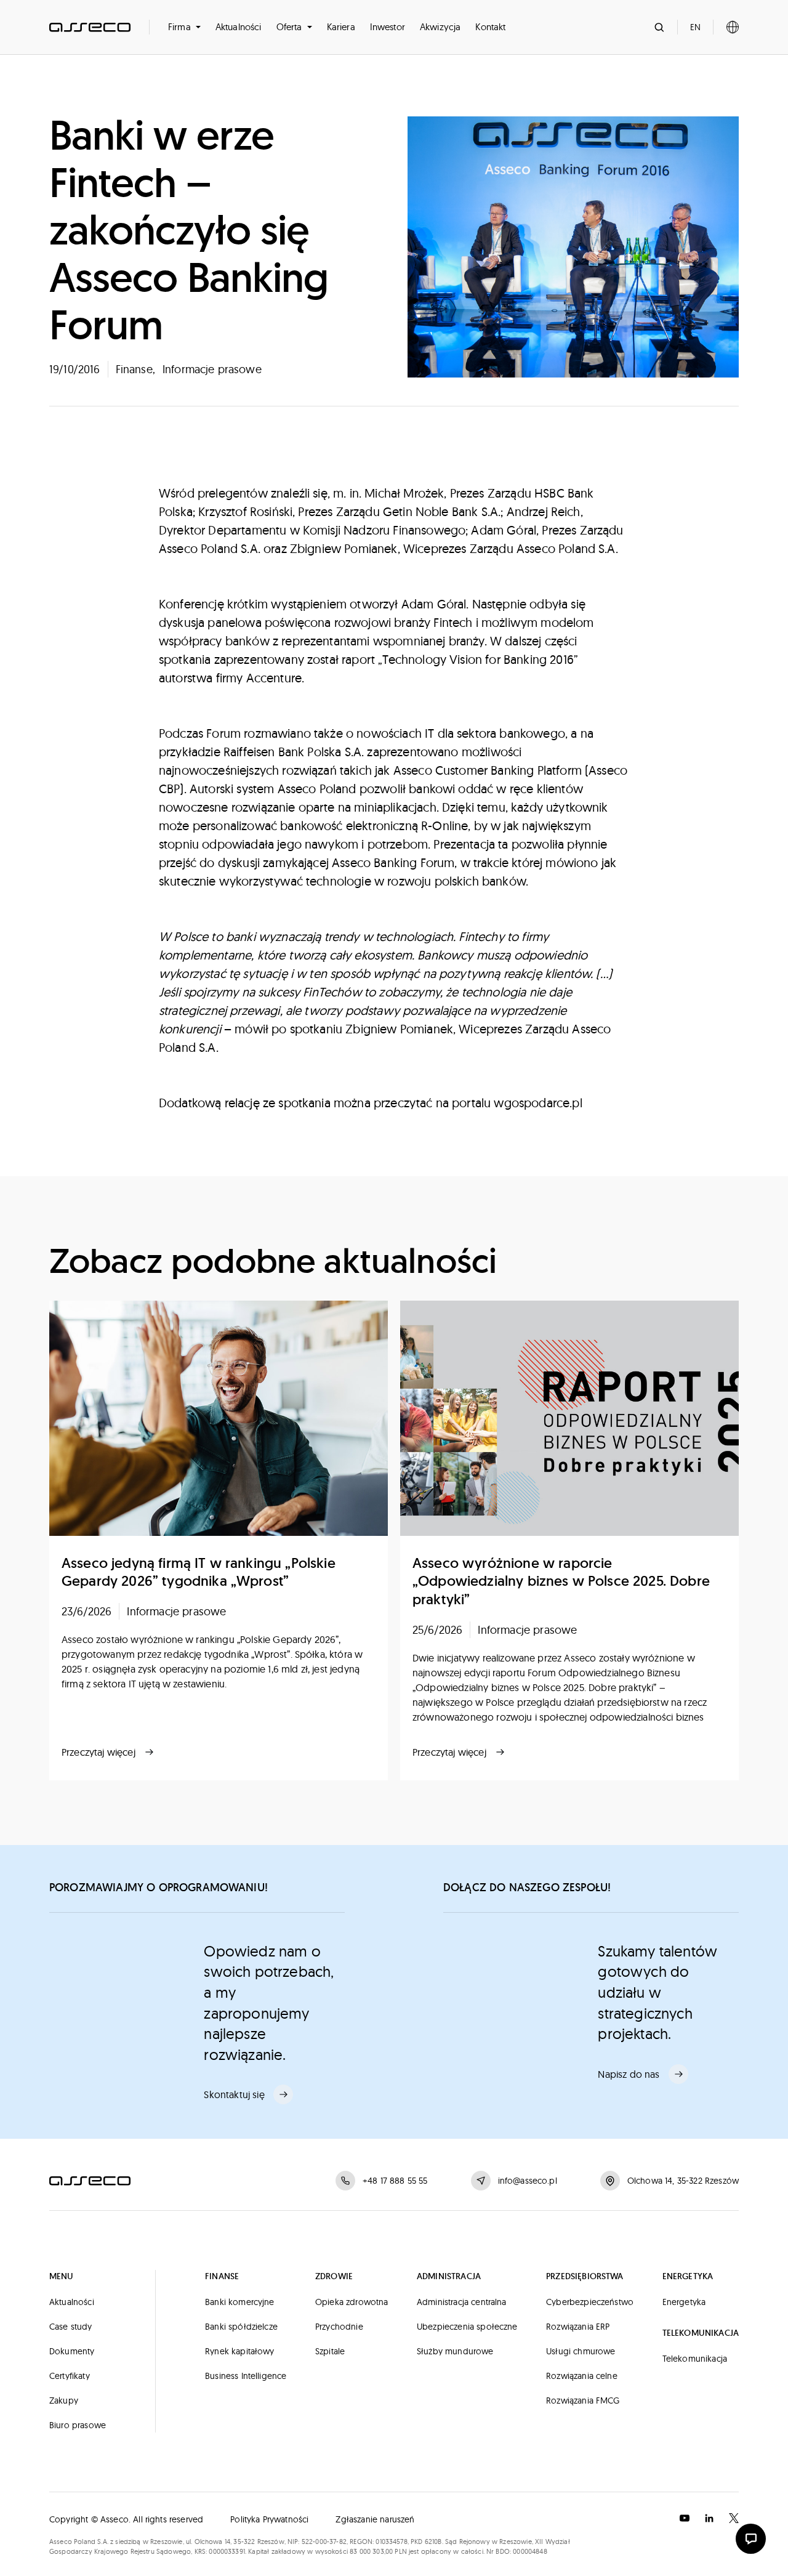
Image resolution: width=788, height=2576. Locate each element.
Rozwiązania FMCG (583, 2400)
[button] (184, 27)
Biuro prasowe (78, 2425)
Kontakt (490, 27)
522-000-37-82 (324, 2542)
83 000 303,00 (371, 2551)
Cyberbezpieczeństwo (590, 2302)
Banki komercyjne (240, 2302)
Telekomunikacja (695, 2359)
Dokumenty (72, 2351)
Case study (71, 2327)
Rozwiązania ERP (578, 2327)
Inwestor (388, 27)
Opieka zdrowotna (352, 2302)
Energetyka (684, 2302)
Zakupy (64, 2400)
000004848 (530, 2551)
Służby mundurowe (455, 2351)
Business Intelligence (246, 2376)
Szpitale (330, 2351)
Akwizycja (440, 27)
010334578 (391, 2542)
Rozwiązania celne (582, 2376)
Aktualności (239, 27)
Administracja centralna (462, 2302)
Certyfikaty (70, 2376)
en (695, 27)
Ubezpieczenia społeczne (467, 2327)
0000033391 (227, 2551)
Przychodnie (339, 2327)
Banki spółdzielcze (241, 2327)
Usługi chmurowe (581, 2351)
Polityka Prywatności (269, 2519)
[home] (90, 27)
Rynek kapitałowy (240, 2351)
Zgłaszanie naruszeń (375, 2519)
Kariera (341, 27)
